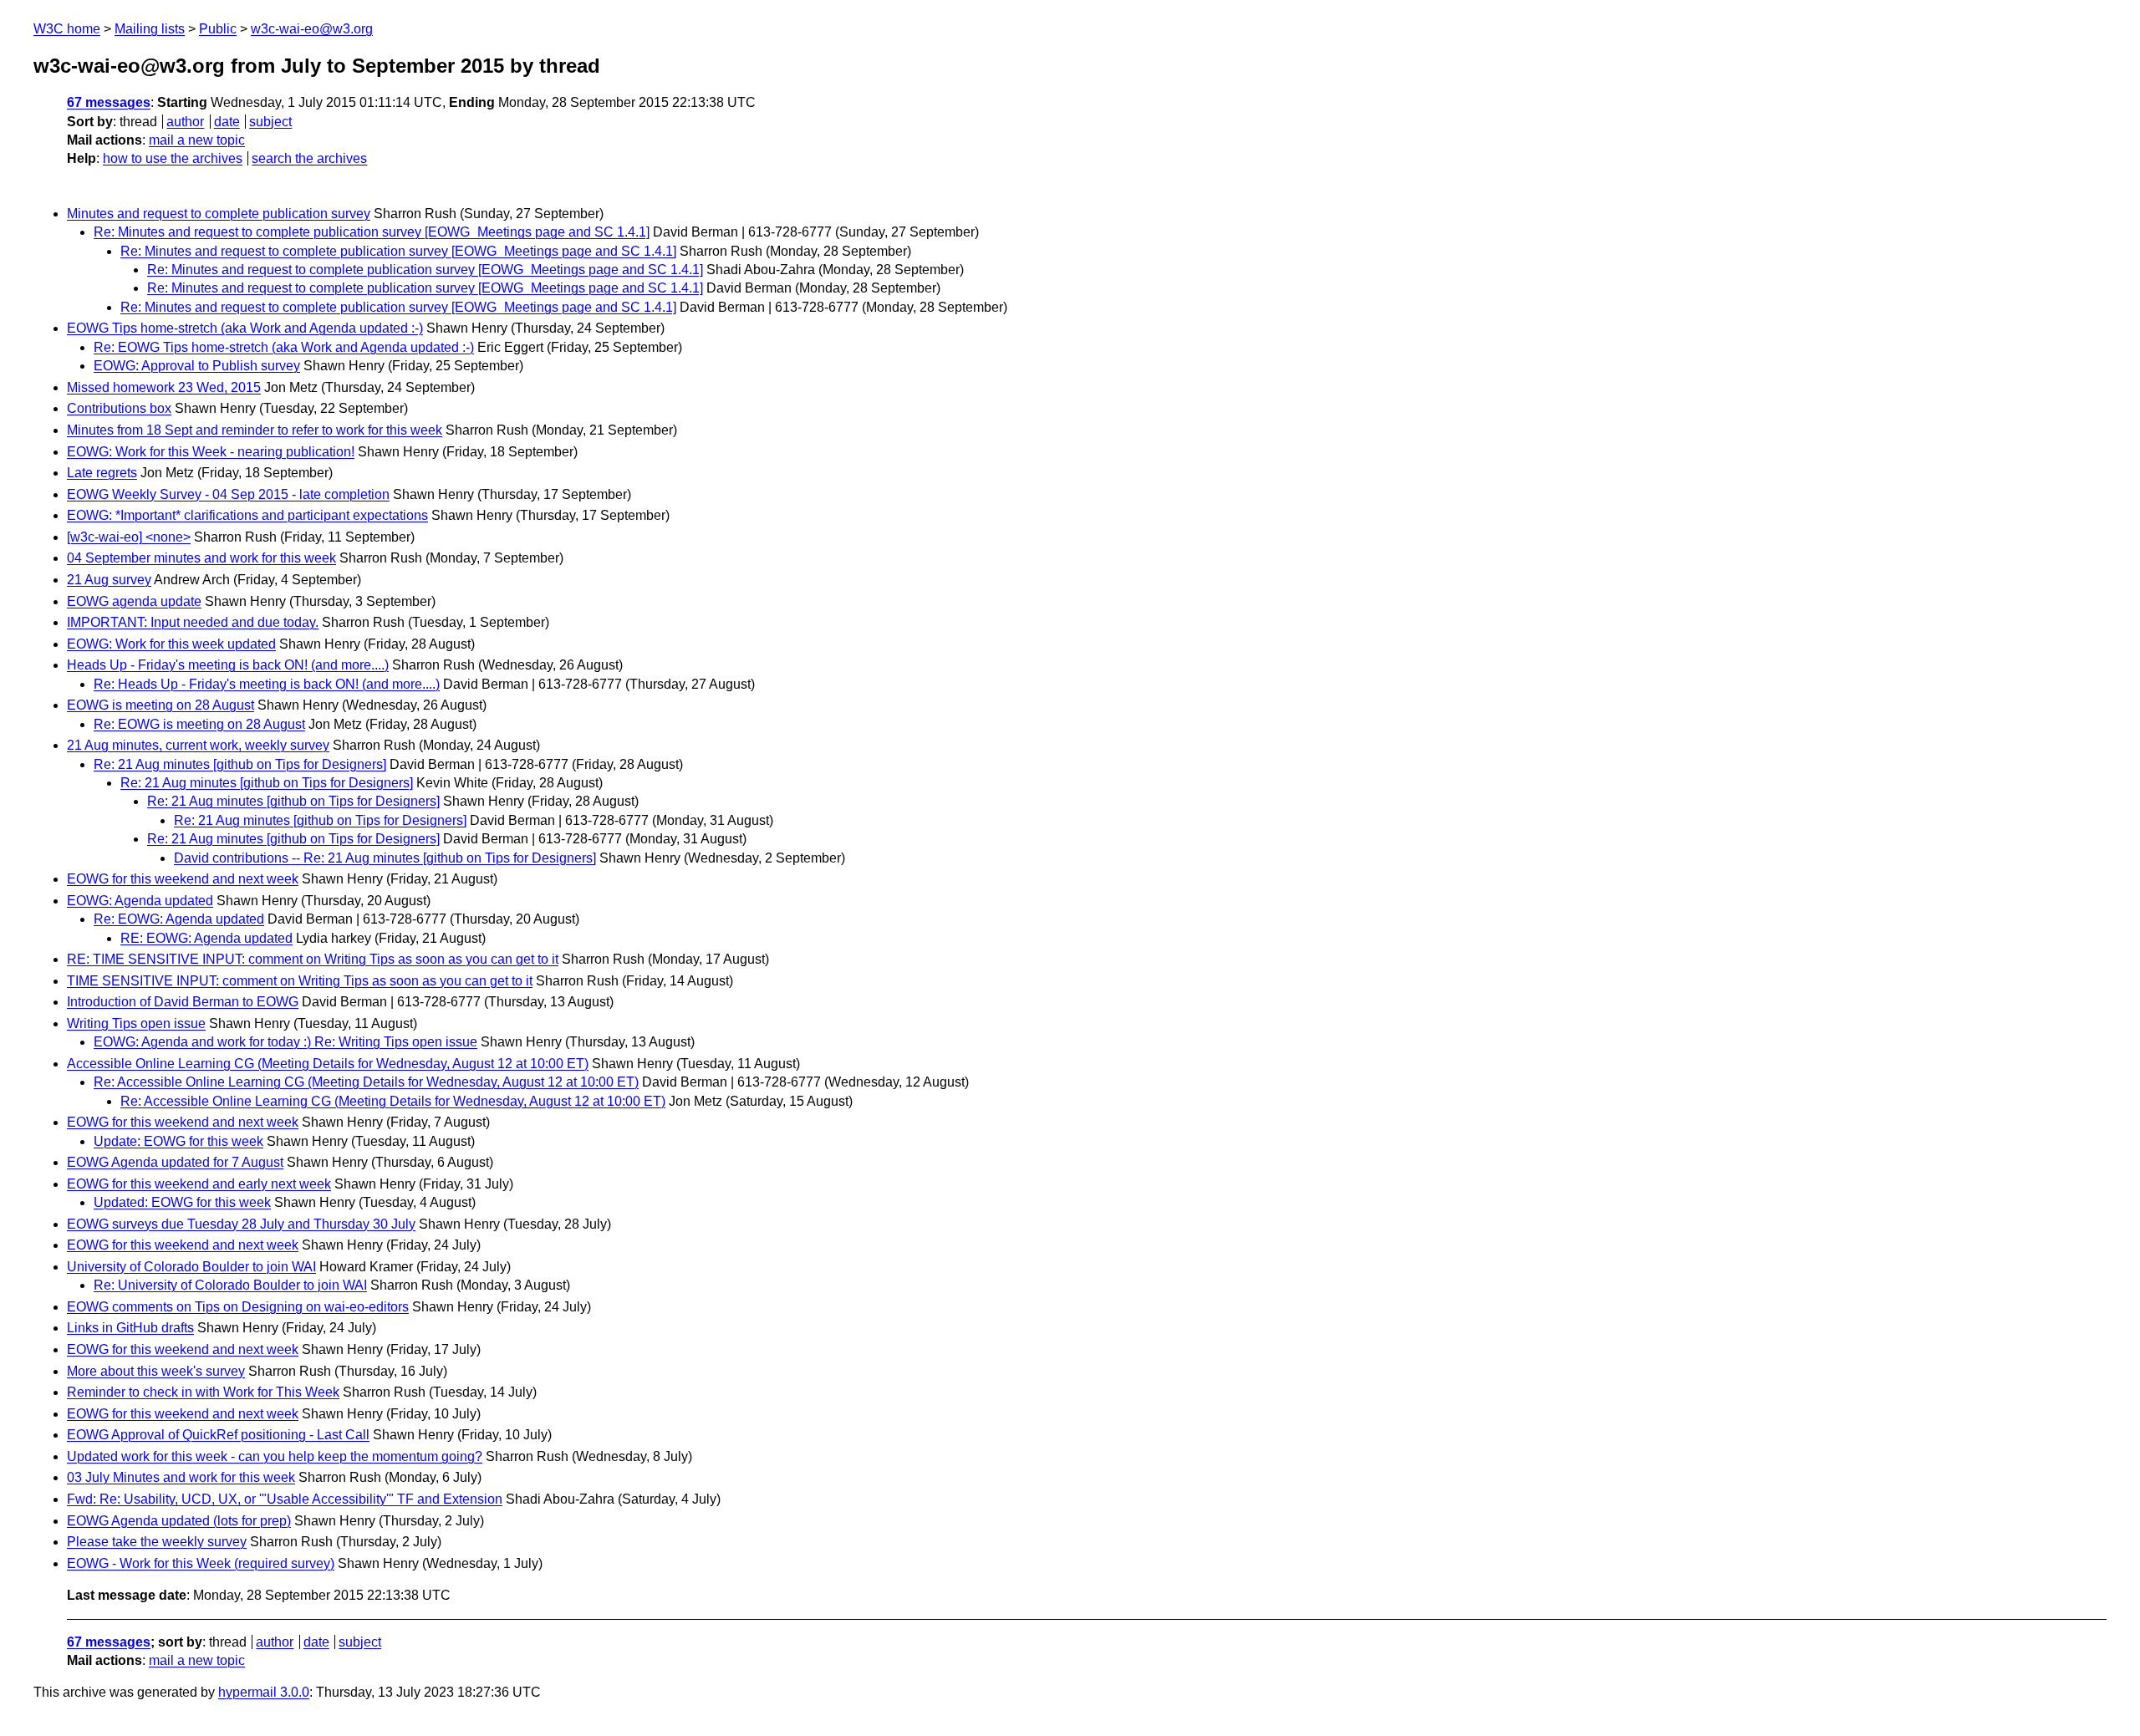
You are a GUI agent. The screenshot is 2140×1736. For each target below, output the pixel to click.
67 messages (109, 102)
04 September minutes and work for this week (201, 558)
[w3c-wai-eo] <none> (129, 537)
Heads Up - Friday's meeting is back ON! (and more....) (228, 665)
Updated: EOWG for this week (182, 1202)
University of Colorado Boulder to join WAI (191, 1267)
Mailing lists (150, 29)
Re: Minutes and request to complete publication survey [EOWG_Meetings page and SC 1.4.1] (372, 232)
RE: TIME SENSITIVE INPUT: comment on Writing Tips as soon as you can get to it (313, 959)
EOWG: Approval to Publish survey (197, 366)
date (227, 122)
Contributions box (119, 408)
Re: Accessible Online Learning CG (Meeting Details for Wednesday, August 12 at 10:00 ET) (366, 1082)
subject (270, 122)
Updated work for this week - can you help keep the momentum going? (275, 1456)
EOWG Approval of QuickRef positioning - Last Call (218, 1435)
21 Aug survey (109, 580)
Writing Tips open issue (136, 1023)
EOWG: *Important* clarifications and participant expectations (247, 515)
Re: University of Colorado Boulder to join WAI (230, 1285)
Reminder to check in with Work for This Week (203, 1392)
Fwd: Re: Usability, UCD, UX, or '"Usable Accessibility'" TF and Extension (285, 1499)
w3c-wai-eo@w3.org (312, 29)
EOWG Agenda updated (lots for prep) (179, 1521)
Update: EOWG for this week (178, 1141)
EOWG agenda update (134, 601)
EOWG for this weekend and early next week (199, 1184)
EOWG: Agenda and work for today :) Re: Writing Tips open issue (285, 1042)
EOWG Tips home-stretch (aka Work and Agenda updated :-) (245, 328)
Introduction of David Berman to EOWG (183, 1002)
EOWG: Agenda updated (140, 901)
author (185, 122)
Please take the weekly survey (157, 1542)
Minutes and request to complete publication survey (219, 214)
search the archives (309, 158)
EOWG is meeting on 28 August (160, 705)
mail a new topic (197, 140)
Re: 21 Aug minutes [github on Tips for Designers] (240, 764)
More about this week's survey (156, 1371)
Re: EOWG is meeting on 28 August (199, 724)
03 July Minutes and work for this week (181, 1477)
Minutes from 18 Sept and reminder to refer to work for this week (255, 430)
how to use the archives (173, 158)
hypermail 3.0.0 (264, 1692)
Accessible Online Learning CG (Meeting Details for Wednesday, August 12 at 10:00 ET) (328, 1064)
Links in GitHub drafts (130, 1328)
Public (218, 29)
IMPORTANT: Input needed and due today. (193, 622)
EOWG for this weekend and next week (183, 879)
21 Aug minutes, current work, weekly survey (198, 745)
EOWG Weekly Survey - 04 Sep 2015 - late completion (228, 494)
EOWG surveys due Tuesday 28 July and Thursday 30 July (241, 1224)
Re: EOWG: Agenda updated (179, 919)
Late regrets (102, 473)
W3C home (67, 29)
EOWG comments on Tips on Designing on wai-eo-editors (238, 1307)
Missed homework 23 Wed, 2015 (164, 387)
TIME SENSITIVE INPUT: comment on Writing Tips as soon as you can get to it (300, 981)
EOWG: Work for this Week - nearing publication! (211, 452)
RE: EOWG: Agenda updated (206, 938)
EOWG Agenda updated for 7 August (175, 1162)
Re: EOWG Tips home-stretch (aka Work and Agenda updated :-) (284, 347)
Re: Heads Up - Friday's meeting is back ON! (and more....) (267, 684)
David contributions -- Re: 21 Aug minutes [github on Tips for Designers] (385, 858)
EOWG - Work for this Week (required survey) (201, 1563)
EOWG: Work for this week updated (171, 644)
